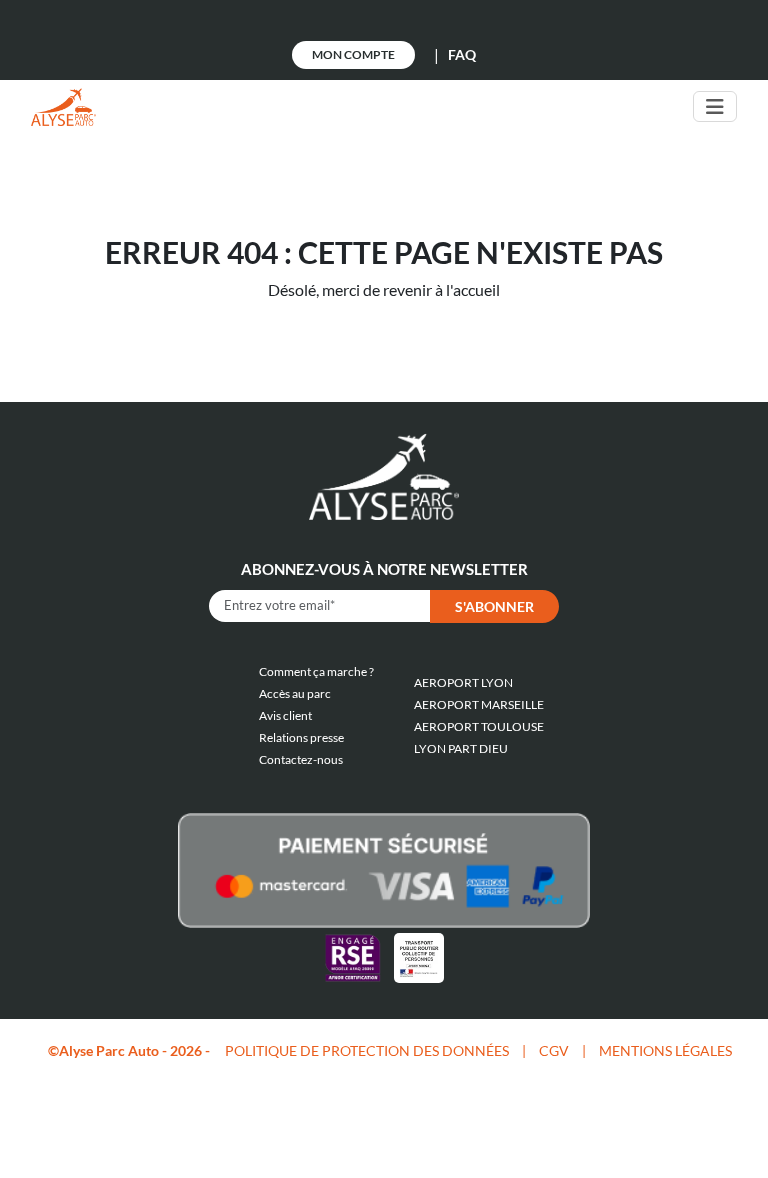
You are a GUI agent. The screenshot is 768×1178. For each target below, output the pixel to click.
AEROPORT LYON (463, 682)
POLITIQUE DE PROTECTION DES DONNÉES (367, 1050)
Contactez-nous (301, 759)
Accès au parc (295, 693)
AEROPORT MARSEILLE (479, 704)
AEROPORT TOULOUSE (479, 726)
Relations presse (301, 737)
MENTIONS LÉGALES (665, 1050)
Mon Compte (353, 54)
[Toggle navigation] (715, 106)
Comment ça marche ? (316, 671)
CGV (554, 1050)
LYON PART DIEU (461, 748)
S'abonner (494, 606)
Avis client (285, 715)
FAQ (462, 54)
